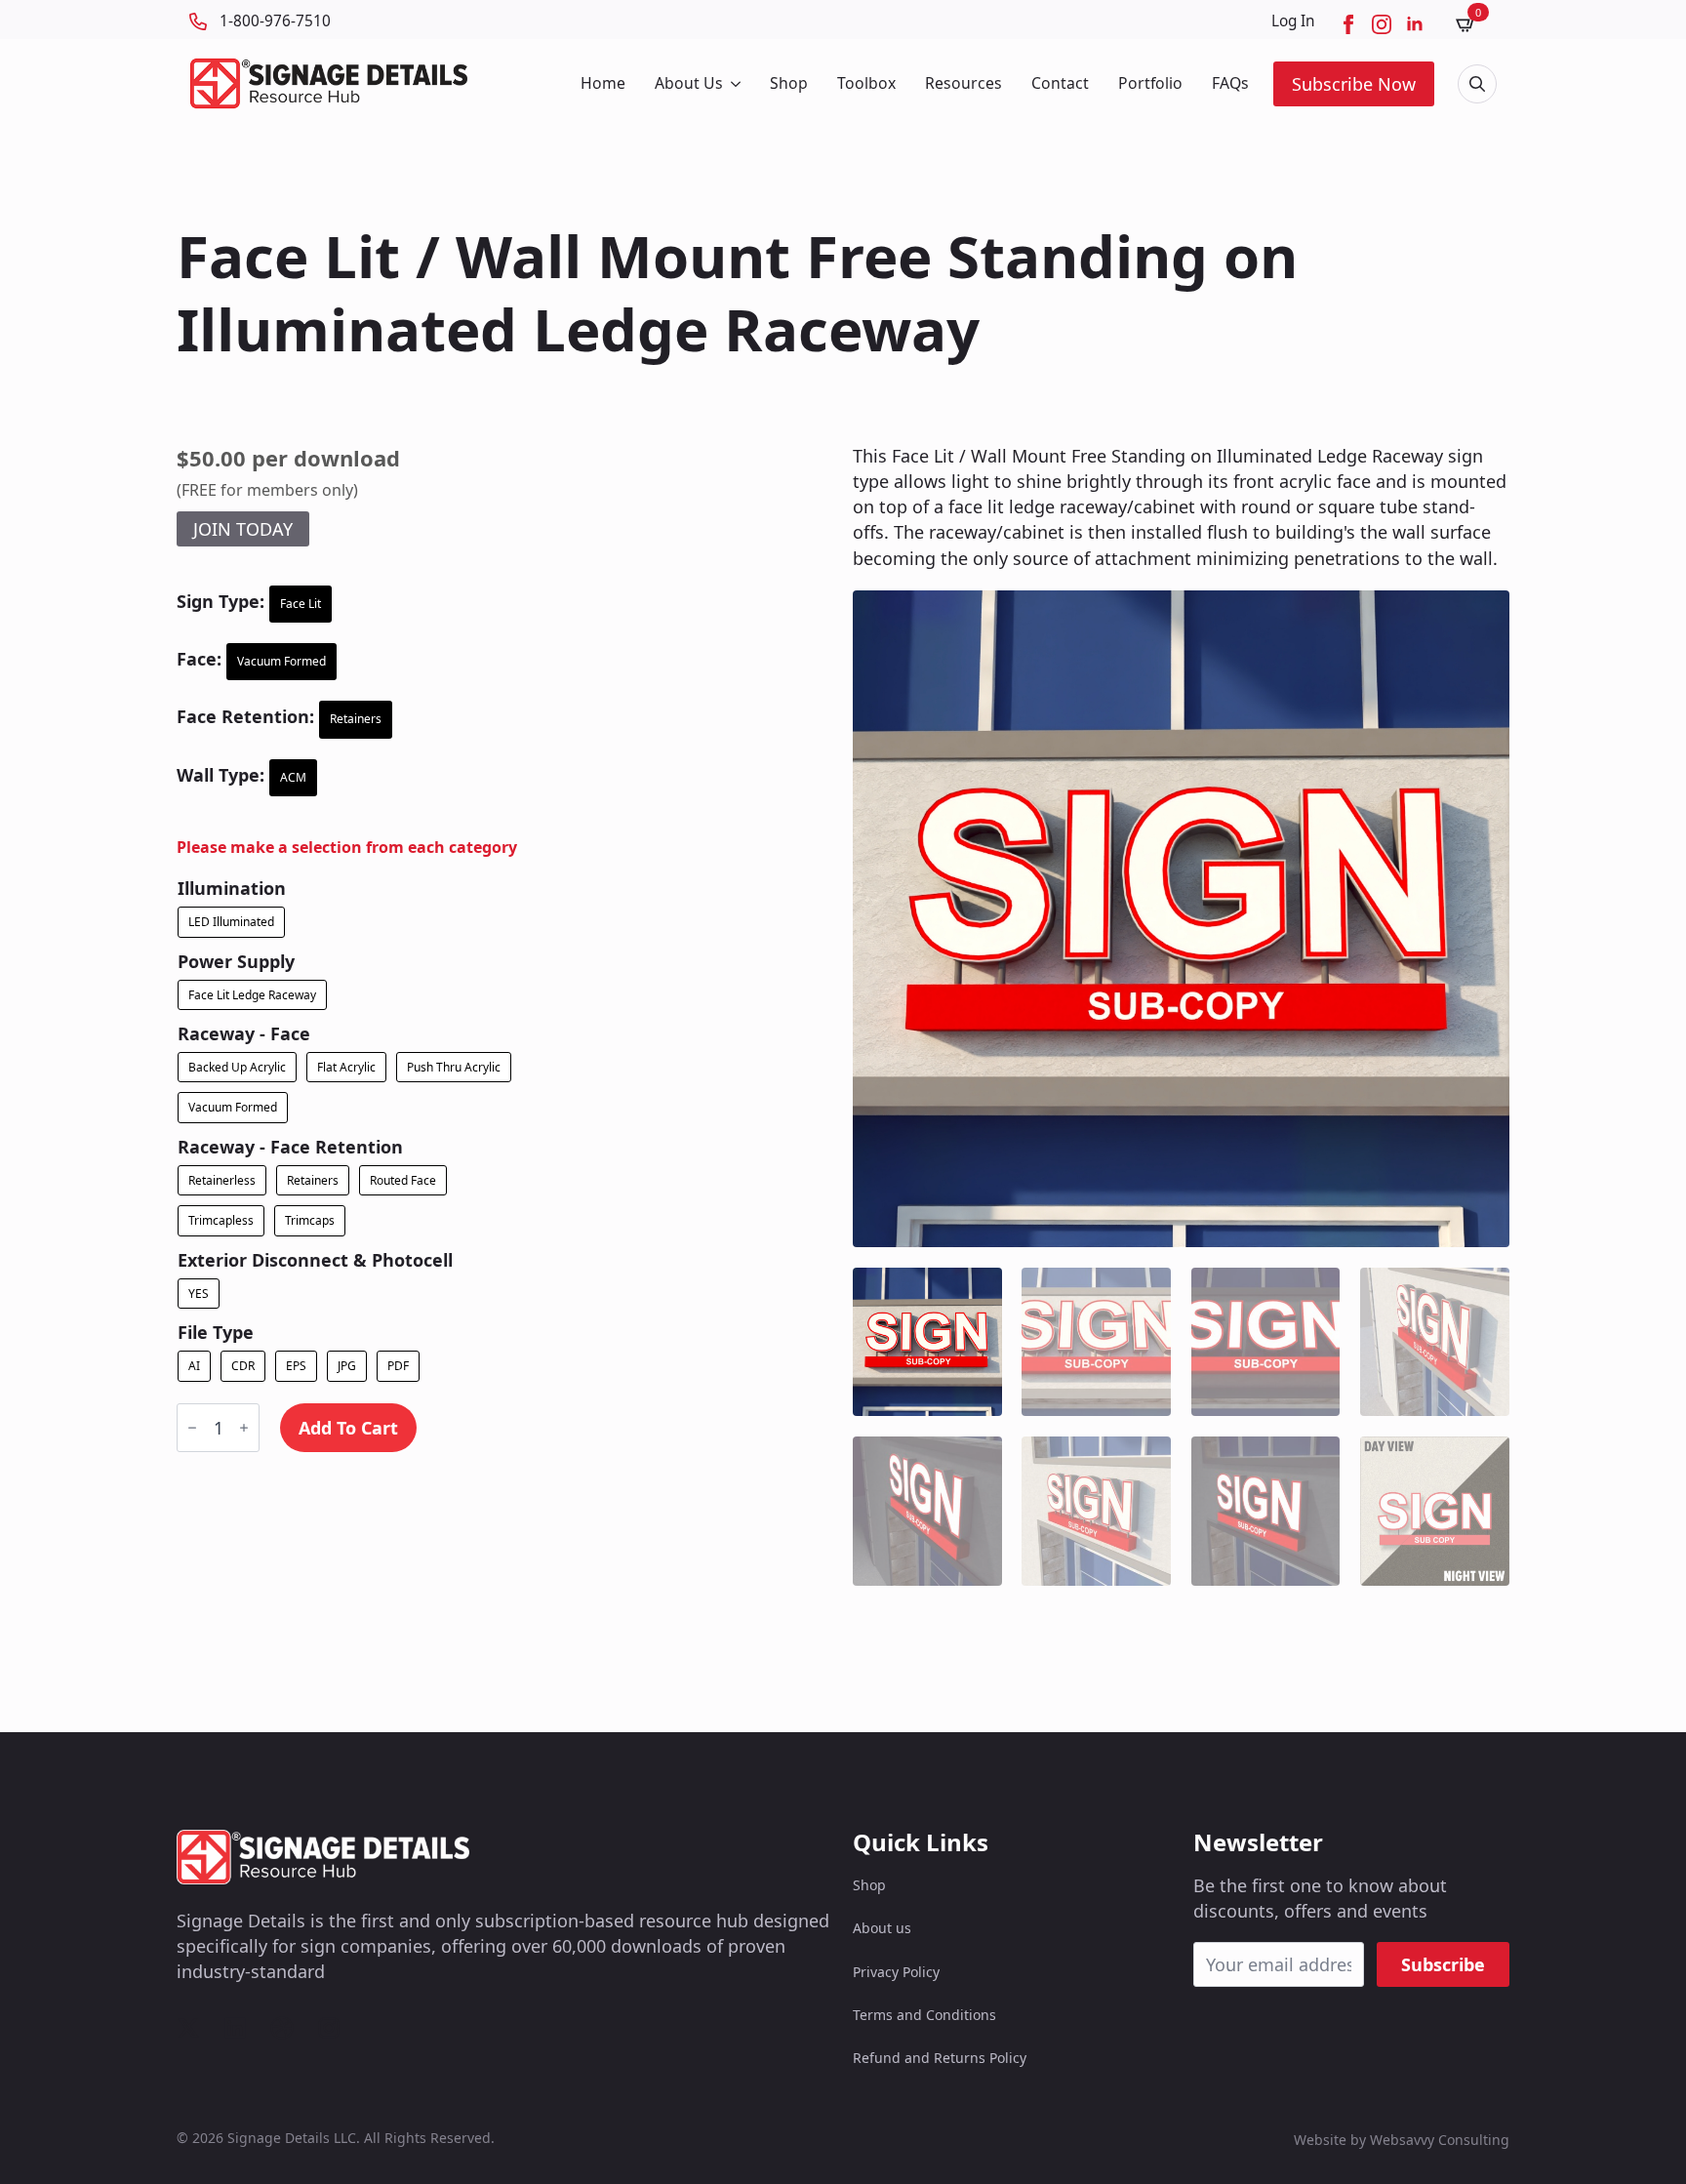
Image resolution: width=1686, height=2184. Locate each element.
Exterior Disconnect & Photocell (315, 1260)
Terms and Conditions (924, 2015)
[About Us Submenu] (734, 84)
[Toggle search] (1477, 84)
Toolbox (866, 83)
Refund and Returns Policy (940, 2058)
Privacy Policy (896, 1972)
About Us (689, 83)
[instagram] (1382, 24)
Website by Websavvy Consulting (1402, 2140)
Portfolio (1150, 83)
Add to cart (348, 1428)
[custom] (188, 2028)
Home (603, 83)
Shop (789, 83)
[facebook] (1348, 24)
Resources (963, 83)
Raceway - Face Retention (290, 1147)
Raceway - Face (244, 1033)
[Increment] (244, 1428)
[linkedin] (1415, 24)
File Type (216, 1332)
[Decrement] (192, 1428)
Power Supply (236, 961)
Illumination (232, 888)
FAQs (1230, 83)
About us (882, 1928)
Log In (1293, 21)
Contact (1060, 83)
